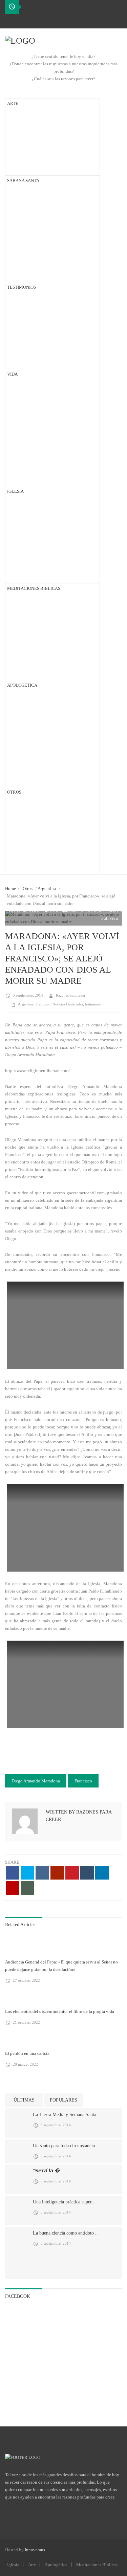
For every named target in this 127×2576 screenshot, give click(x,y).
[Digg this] (42, 1873)
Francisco (43, 1004)
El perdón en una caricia (27, 2053)
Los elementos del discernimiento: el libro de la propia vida (60, 2011)
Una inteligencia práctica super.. (63, 2202)
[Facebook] (10, 21)
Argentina (47, 889)
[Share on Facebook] (13, 1873)
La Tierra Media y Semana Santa (65, 2115)
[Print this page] (27, 1888)
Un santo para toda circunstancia (64, 2146)
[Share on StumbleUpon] (13, 1888)
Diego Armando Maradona (36, 1781)
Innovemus (35, 2550)
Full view (109, 918)
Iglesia (13, 2565)
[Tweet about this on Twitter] (27, 1873)
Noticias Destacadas (68, 1004)
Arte (32, 2565)
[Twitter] (21, 21)
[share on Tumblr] (87, 1873)
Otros (28, 889)
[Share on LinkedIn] (102, 1873)
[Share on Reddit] (57, 1873)
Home (10, 889)
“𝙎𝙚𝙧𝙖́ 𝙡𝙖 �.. (48, 2171)
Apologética (56, 2565)
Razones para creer (71, 995)
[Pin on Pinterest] (72, 1873)
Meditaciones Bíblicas (97, 2565)
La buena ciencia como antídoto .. (65, 2233)
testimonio (93, 1004)
